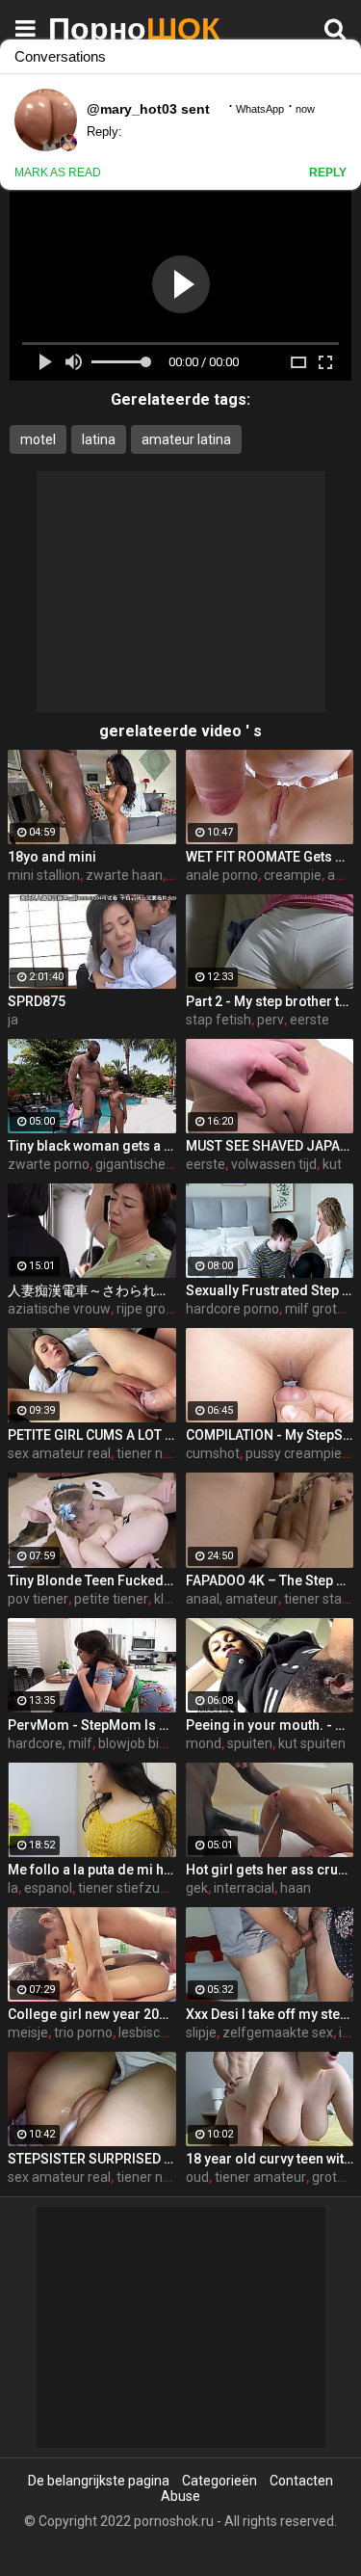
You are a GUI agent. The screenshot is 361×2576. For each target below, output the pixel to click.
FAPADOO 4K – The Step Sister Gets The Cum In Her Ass (270, 1580)
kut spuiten (312, 1743)
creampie (293, 875)
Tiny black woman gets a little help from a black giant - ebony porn (92, 1146)
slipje (201, 2032)
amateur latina (186, 439)
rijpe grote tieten (167, 1309)
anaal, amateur (232, 1599)
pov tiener (38, 1599)
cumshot (213, 1453)
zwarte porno (49, 1164)
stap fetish (219, 1020)
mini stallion (44, 875)
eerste (309, 1020)
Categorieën (219, 2481)
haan (296, 1888)
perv (271, 1020)
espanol (48, 1888)
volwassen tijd (274, 1164)
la (13, 1888)
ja (13, 1020)
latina (99, 439)
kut (332, 1164)
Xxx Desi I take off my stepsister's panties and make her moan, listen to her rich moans (270, 2014)
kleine (172, 1599)
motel (38, 439)
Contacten (301, 2481)
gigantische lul (139, 1164)
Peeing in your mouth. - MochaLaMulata (270, 1725)
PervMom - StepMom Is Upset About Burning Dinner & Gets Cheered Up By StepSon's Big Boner (92, 1725)
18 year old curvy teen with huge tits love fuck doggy (270, 2159)
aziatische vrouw (59, 1309)
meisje (28, 2032)
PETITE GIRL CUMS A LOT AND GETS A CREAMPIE (92, 1435)
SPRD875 (37, 1001)
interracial (244, 1888)
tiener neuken (158, 1453)
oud (197, 2177)
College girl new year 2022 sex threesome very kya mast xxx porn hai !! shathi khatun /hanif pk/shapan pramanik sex (92, 2014)
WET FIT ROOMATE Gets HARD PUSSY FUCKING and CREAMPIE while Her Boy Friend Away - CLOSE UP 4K (270, 857)
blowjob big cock (148, 1743)
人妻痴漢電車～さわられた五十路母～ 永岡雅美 (92, 1290)
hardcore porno (232, 1309)
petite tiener (111, 1599)
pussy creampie (294, 1453)
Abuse (180, 2496)
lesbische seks (162, 2032)
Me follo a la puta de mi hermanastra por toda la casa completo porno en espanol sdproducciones (92, 1870)
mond (204, 1743)
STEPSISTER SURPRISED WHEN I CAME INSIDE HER (92, 2159)
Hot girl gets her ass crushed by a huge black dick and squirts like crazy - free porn (270, 1870)
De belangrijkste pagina (99, 2481)
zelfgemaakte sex (278, 2032)
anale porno (222, 875)
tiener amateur (260, 2177)
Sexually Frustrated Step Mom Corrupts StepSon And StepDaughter (270, 1290)
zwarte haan (124, 875)
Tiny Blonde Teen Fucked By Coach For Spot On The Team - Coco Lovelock (92, 1580)
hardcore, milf (50, 1743)
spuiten (250, 1743)
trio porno (83, 2032)
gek (197, 1888)
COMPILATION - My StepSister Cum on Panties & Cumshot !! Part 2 (270, 1435)
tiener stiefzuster (131, 1888)
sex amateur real (59, 1453)
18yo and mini (52, 857)
